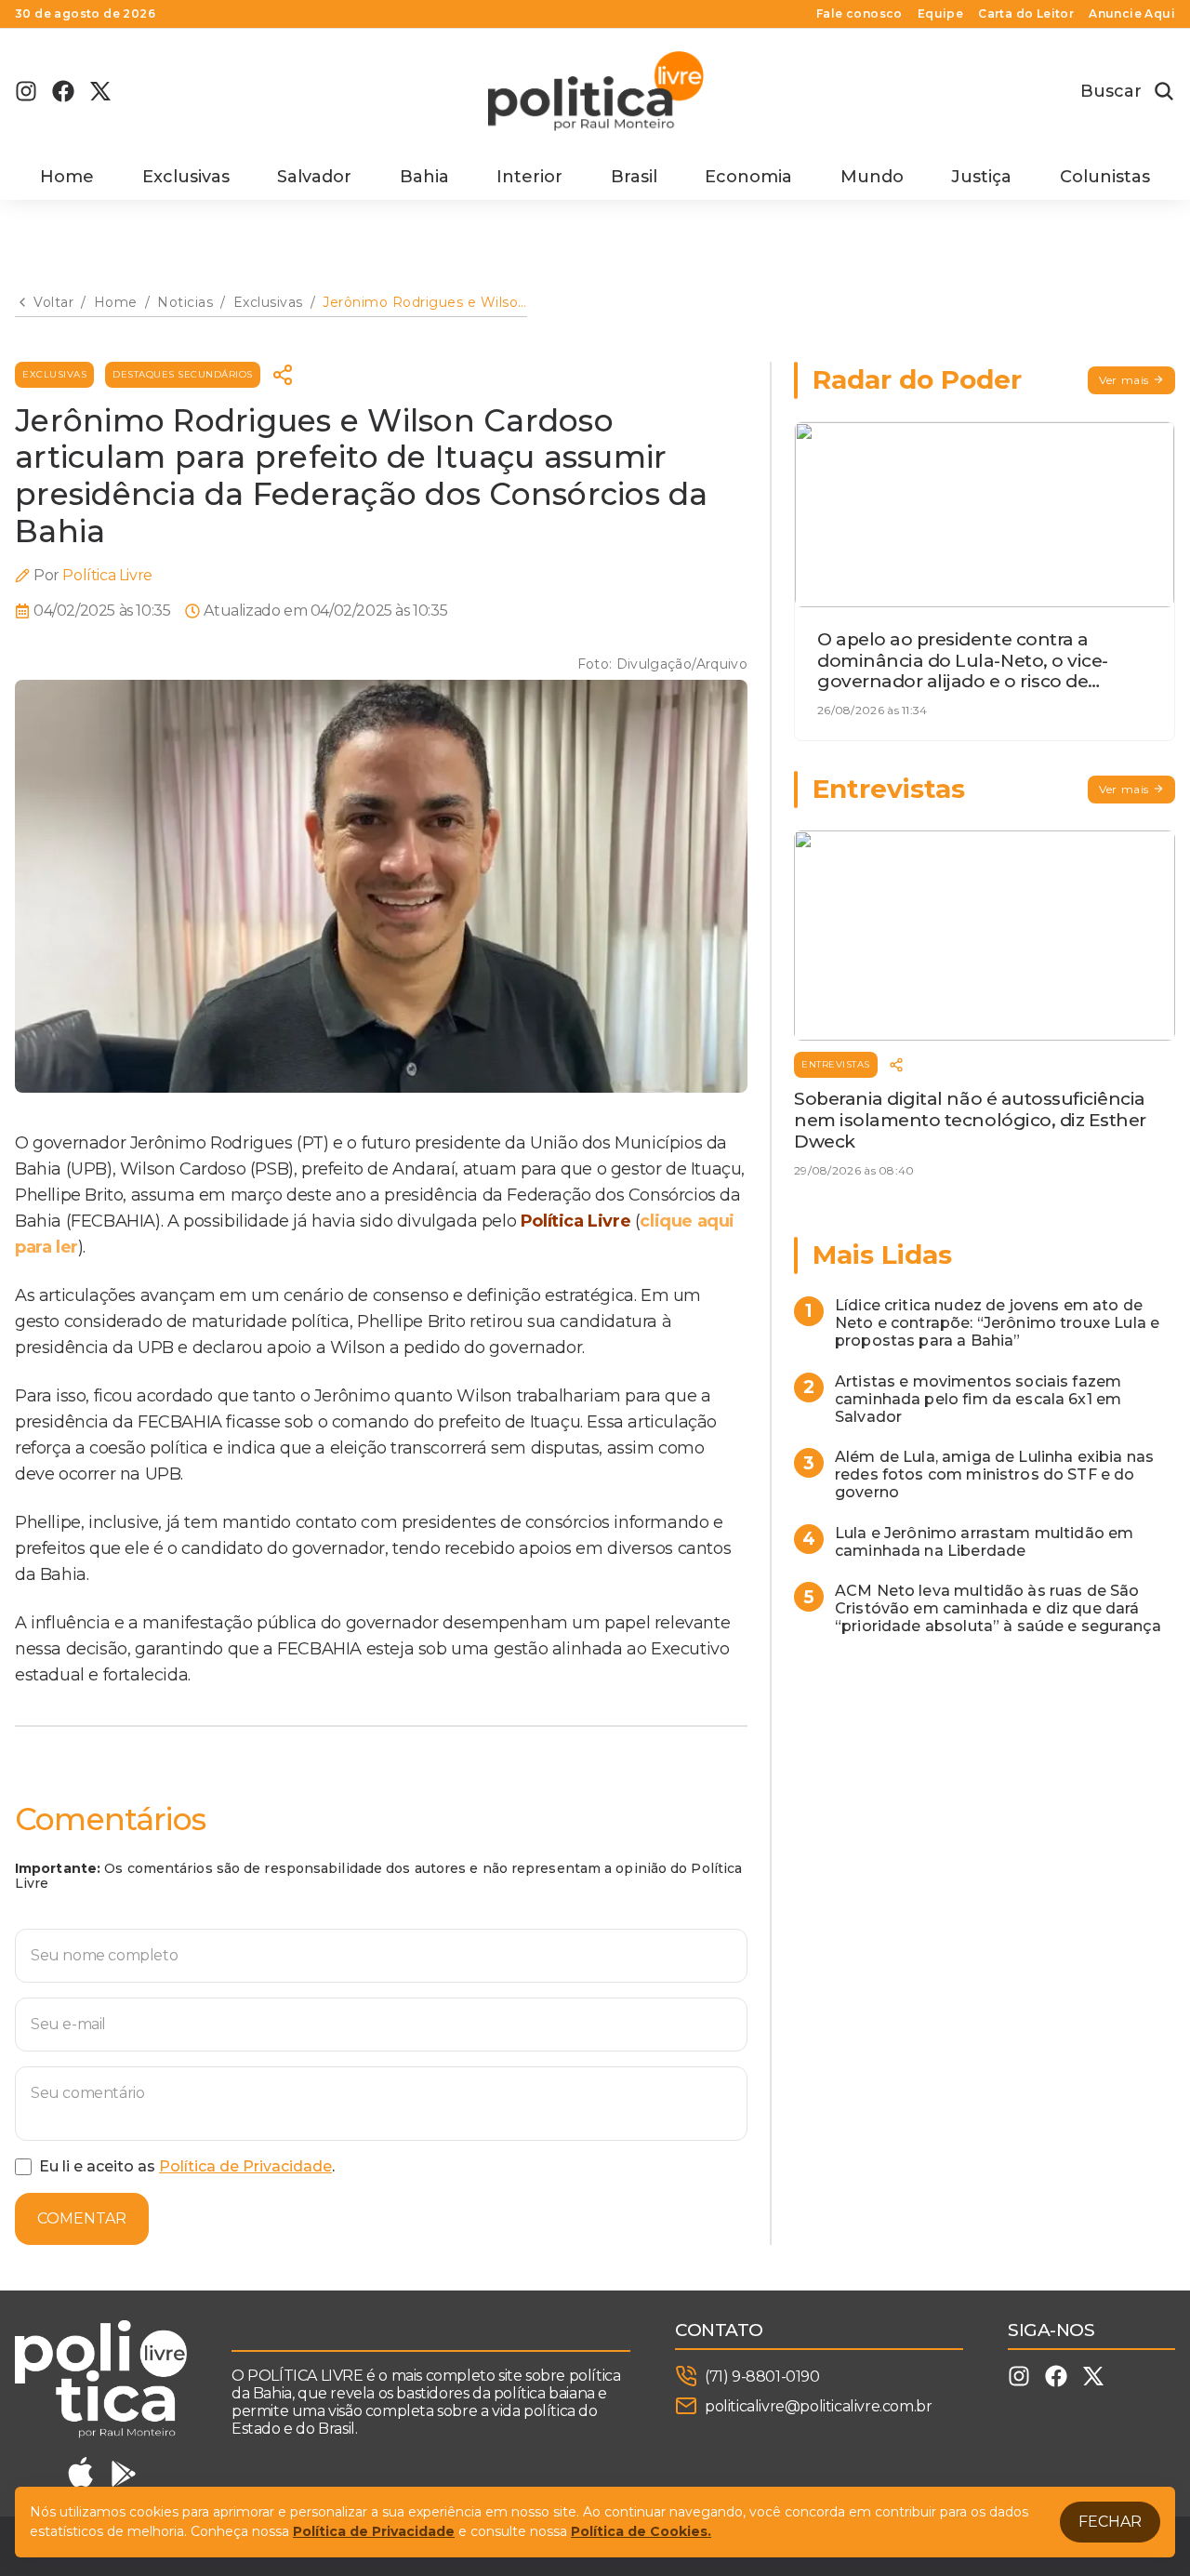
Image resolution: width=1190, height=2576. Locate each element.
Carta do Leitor (1026, 14)
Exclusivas (186, 177)
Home (67, 177)
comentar (82, 2218)
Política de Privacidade (245, 2166)
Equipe (940, 14)
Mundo (872, 177)
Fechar (1110, 2522)
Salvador (314, 177)
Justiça (981, 177)
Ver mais (1124, 380)
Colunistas (1105, 177)
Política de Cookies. (641, 2531)
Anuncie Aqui (1132, 14)
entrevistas (836, 1064)
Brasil (634, 177)
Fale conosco (859, 14)
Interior (529, 177)
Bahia (424, 177)
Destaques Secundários (183, 374)
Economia (748, 177)
